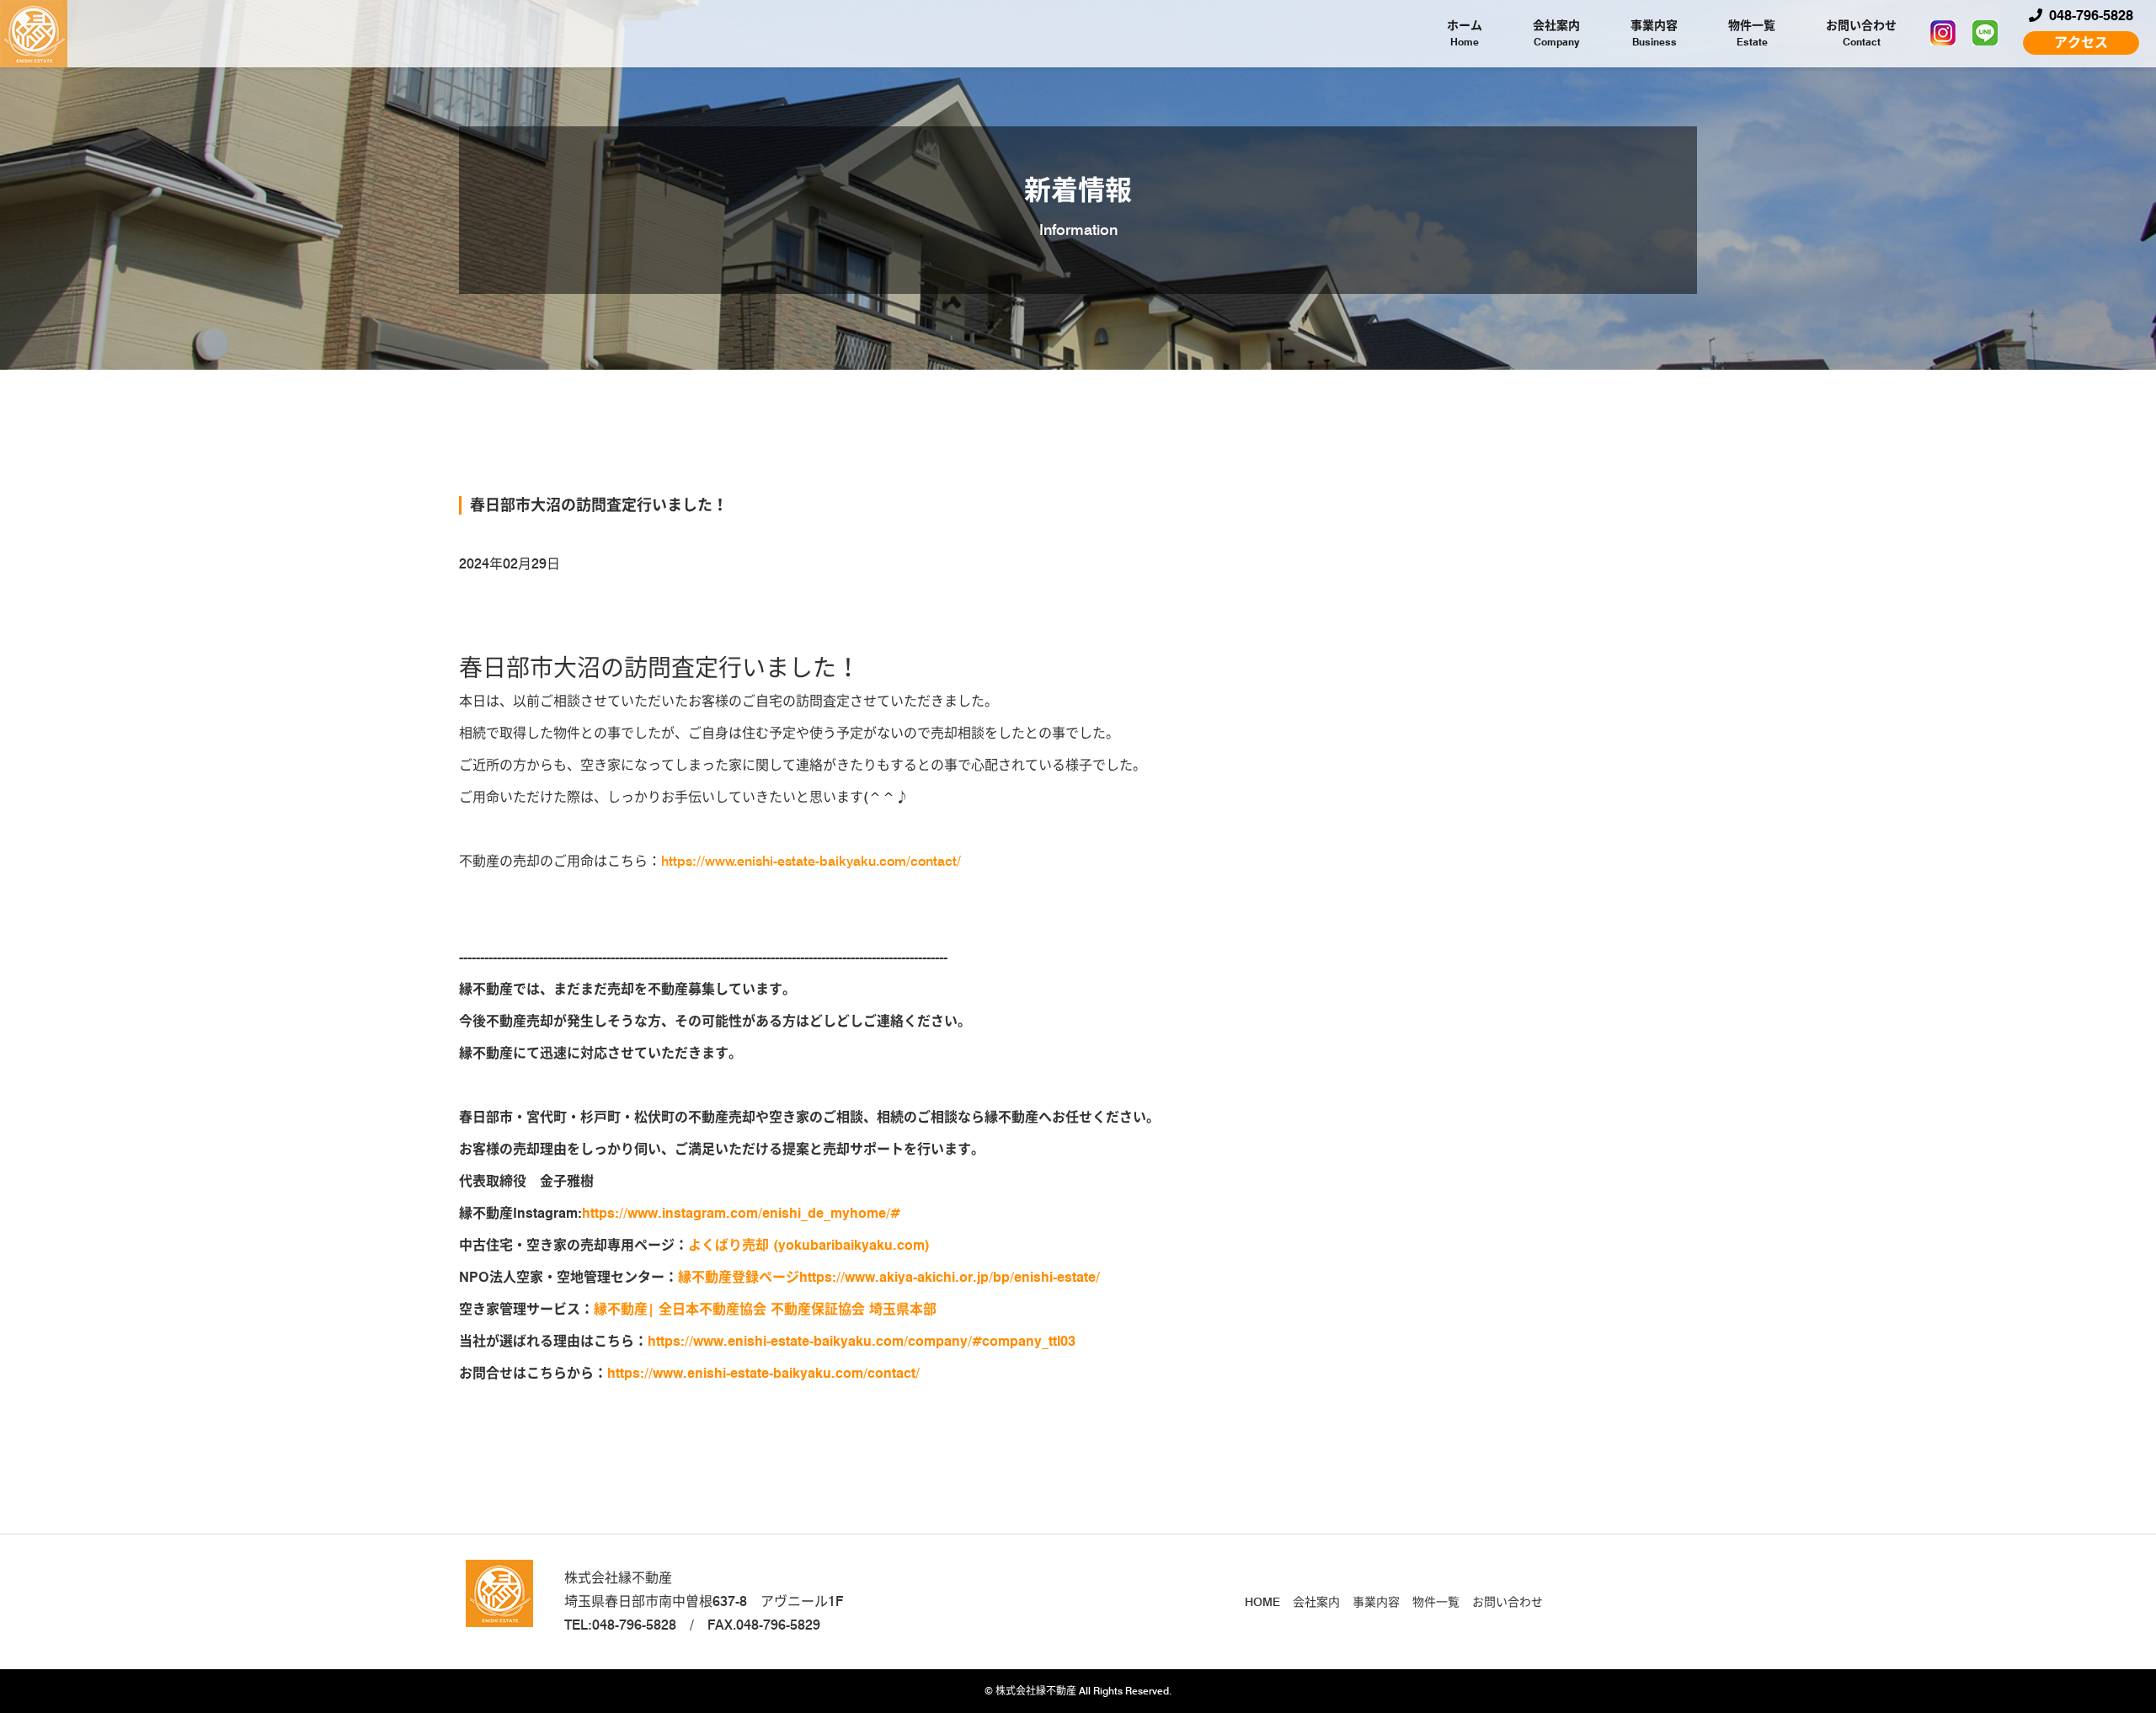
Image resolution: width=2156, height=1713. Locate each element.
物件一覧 (1752, 33)
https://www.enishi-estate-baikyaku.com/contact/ (811, 861)
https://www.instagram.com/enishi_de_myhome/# (741, 1213)
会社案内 (1556, 33)
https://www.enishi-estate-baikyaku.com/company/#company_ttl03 (862, 1341)
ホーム (1465, 33)
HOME (1262, 1602)
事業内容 (1654, 33)
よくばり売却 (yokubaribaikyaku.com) (809, 1245)
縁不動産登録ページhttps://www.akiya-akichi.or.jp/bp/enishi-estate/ (889, 1277)
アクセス (2081, 43)
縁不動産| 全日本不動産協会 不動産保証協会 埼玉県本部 (769, 1309)
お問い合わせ (1861, 33)
